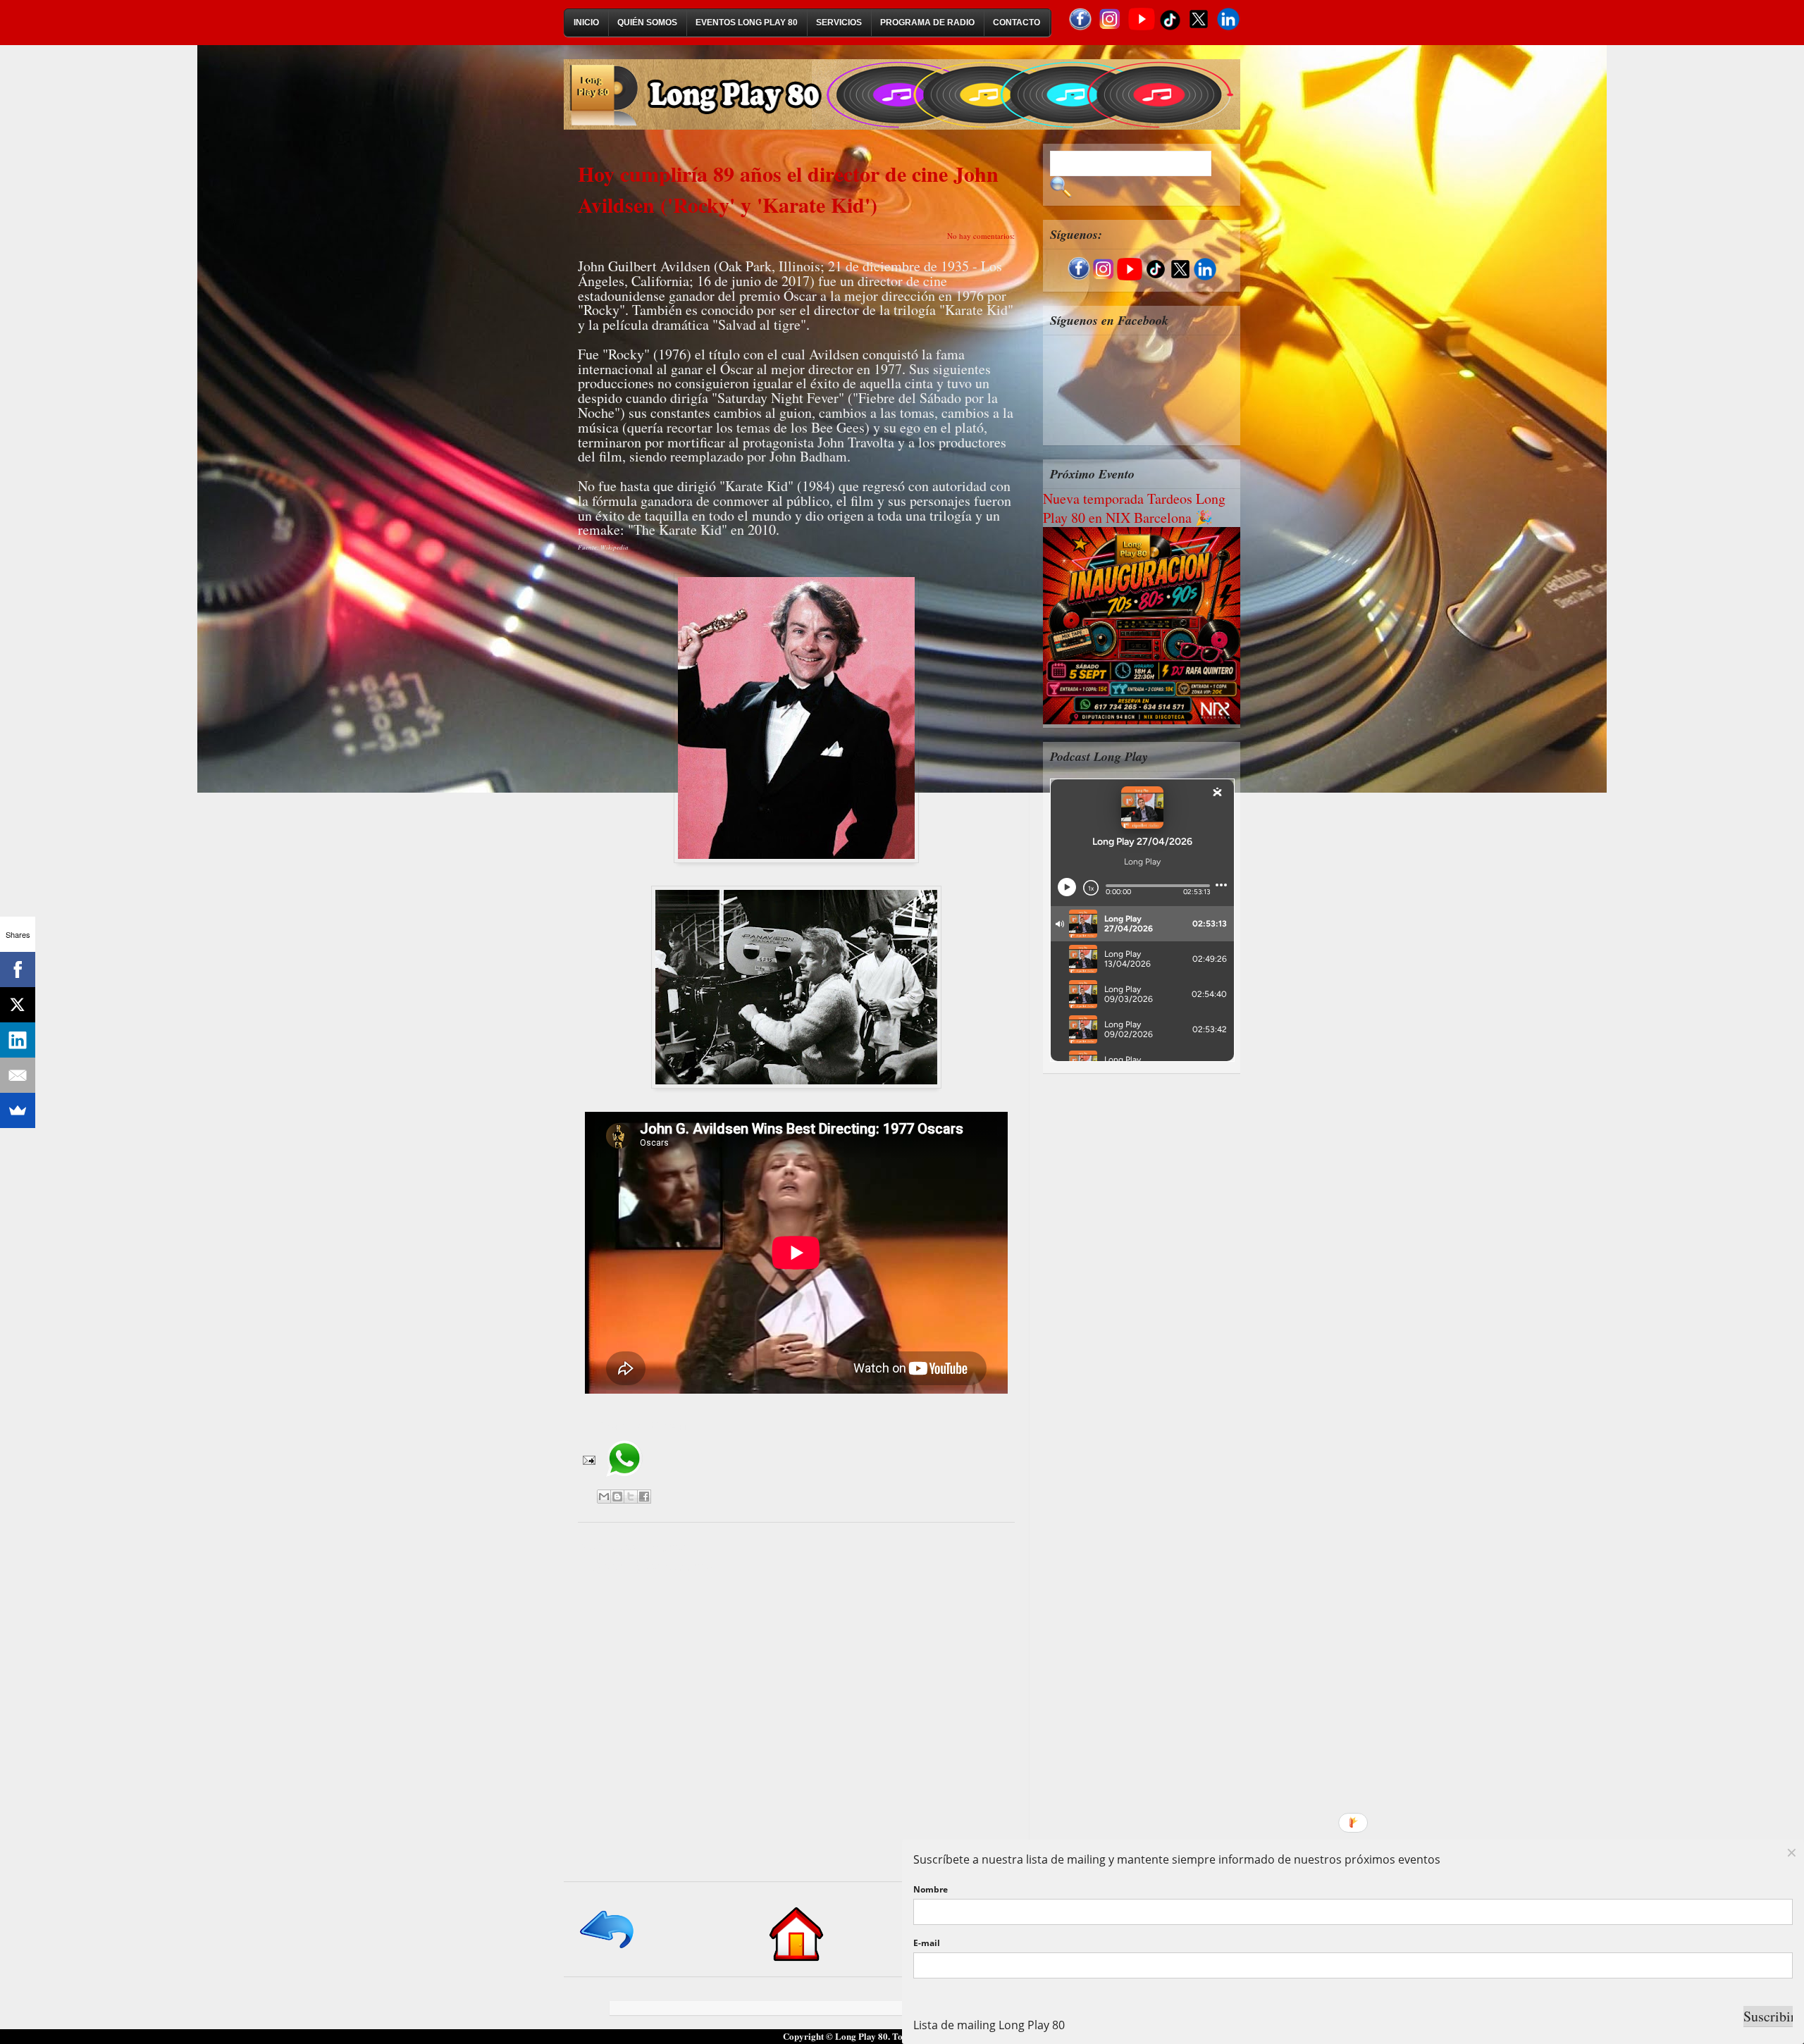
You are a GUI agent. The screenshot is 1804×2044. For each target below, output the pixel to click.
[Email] (18, 1075)
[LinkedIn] (18, 1040)
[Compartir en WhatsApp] (624, 1482)
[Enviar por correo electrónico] (604, 1497)
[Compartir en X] (631, 1497)
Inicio (586, 23)
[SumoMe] (18, 1110)
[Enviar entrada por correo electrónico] (588, 1459)
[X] (18, 1005)
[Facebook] (18, 970)
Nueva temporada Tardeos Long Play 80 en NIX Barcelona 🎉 (1134, 508)
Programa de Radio (927, 23)
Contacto (1017, 23)
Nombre (931, 1889)
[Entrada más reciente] (608, 1949)
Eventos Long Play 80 (747, 23)
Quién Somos (647, 23)
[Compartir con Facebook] (644, 1497)
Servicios (839, 23)
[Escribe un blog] (617, 1497)
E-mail (927, 1943)
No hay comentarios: (981, 236)
